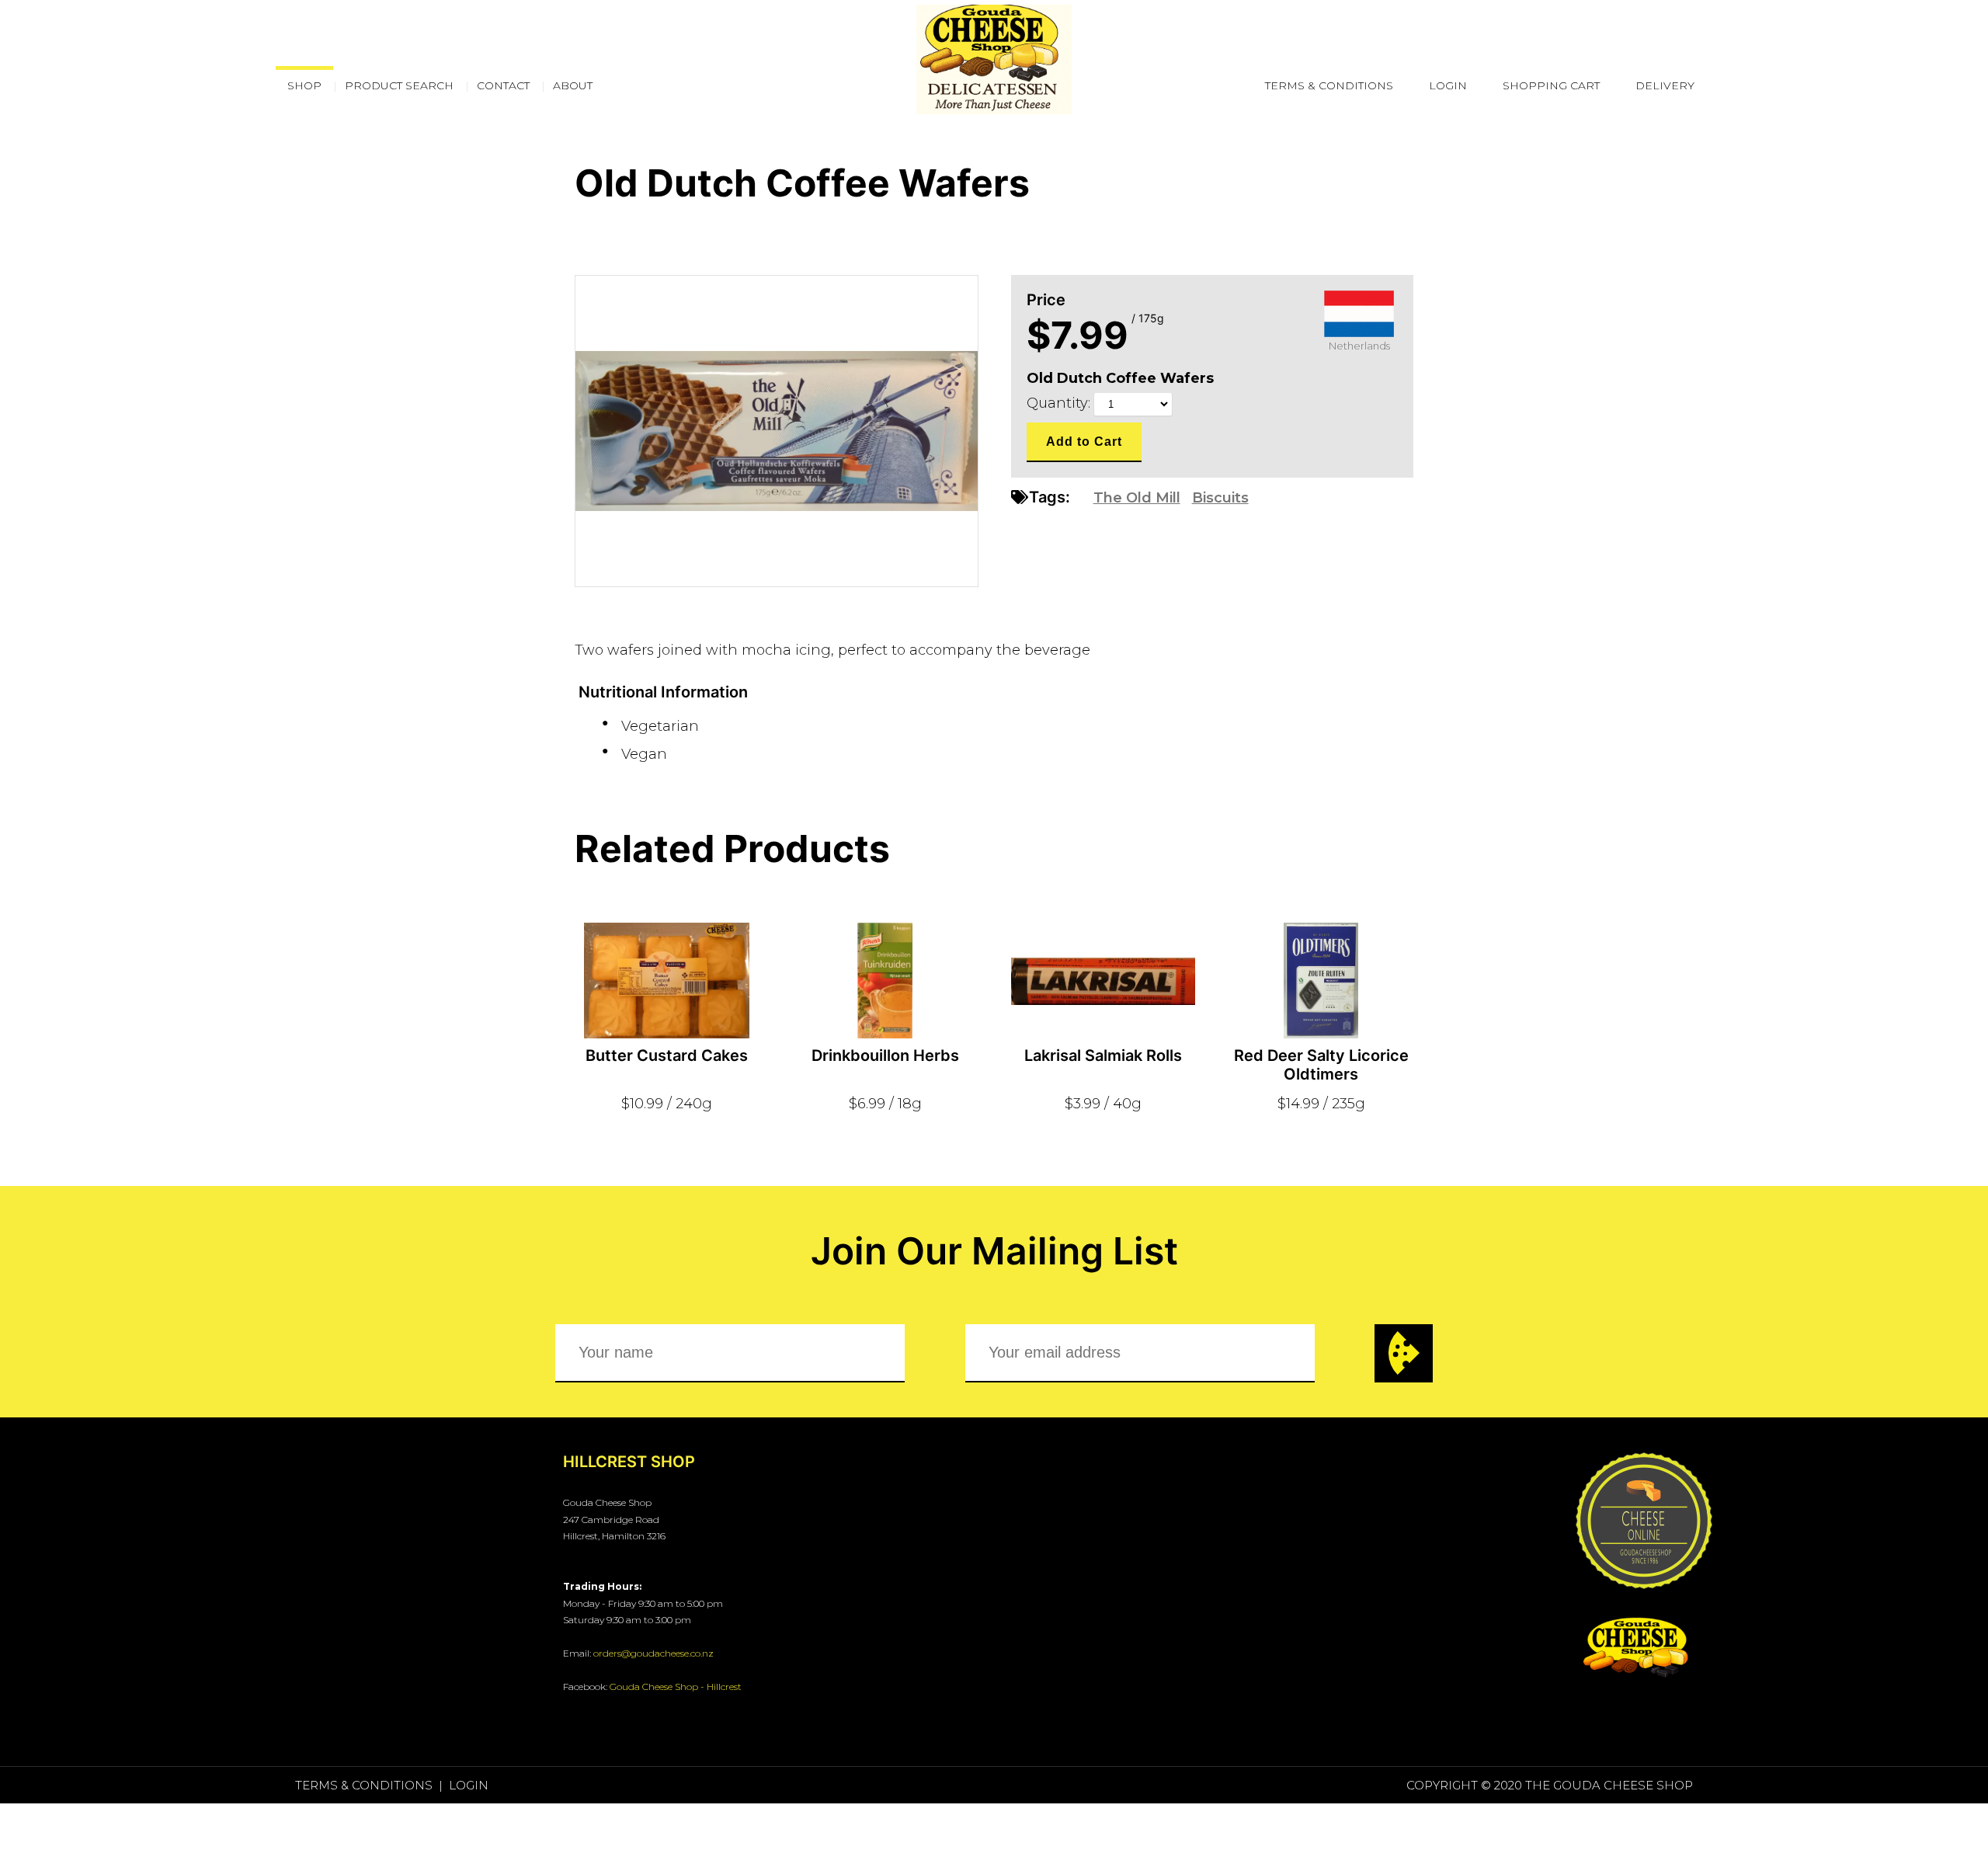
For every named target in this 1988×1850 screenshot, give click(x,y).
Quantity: (1060, 403)
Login (1448, 85)
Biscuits (1220, 498)
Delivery (1665, 85)
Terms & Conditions (1329, 85)
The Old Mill (1137, 498)
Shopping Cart (1551, 85)
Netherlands (1359, 346)
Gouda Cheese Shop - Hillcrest (676, 1687)
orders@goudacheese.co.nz (653, 1653)
